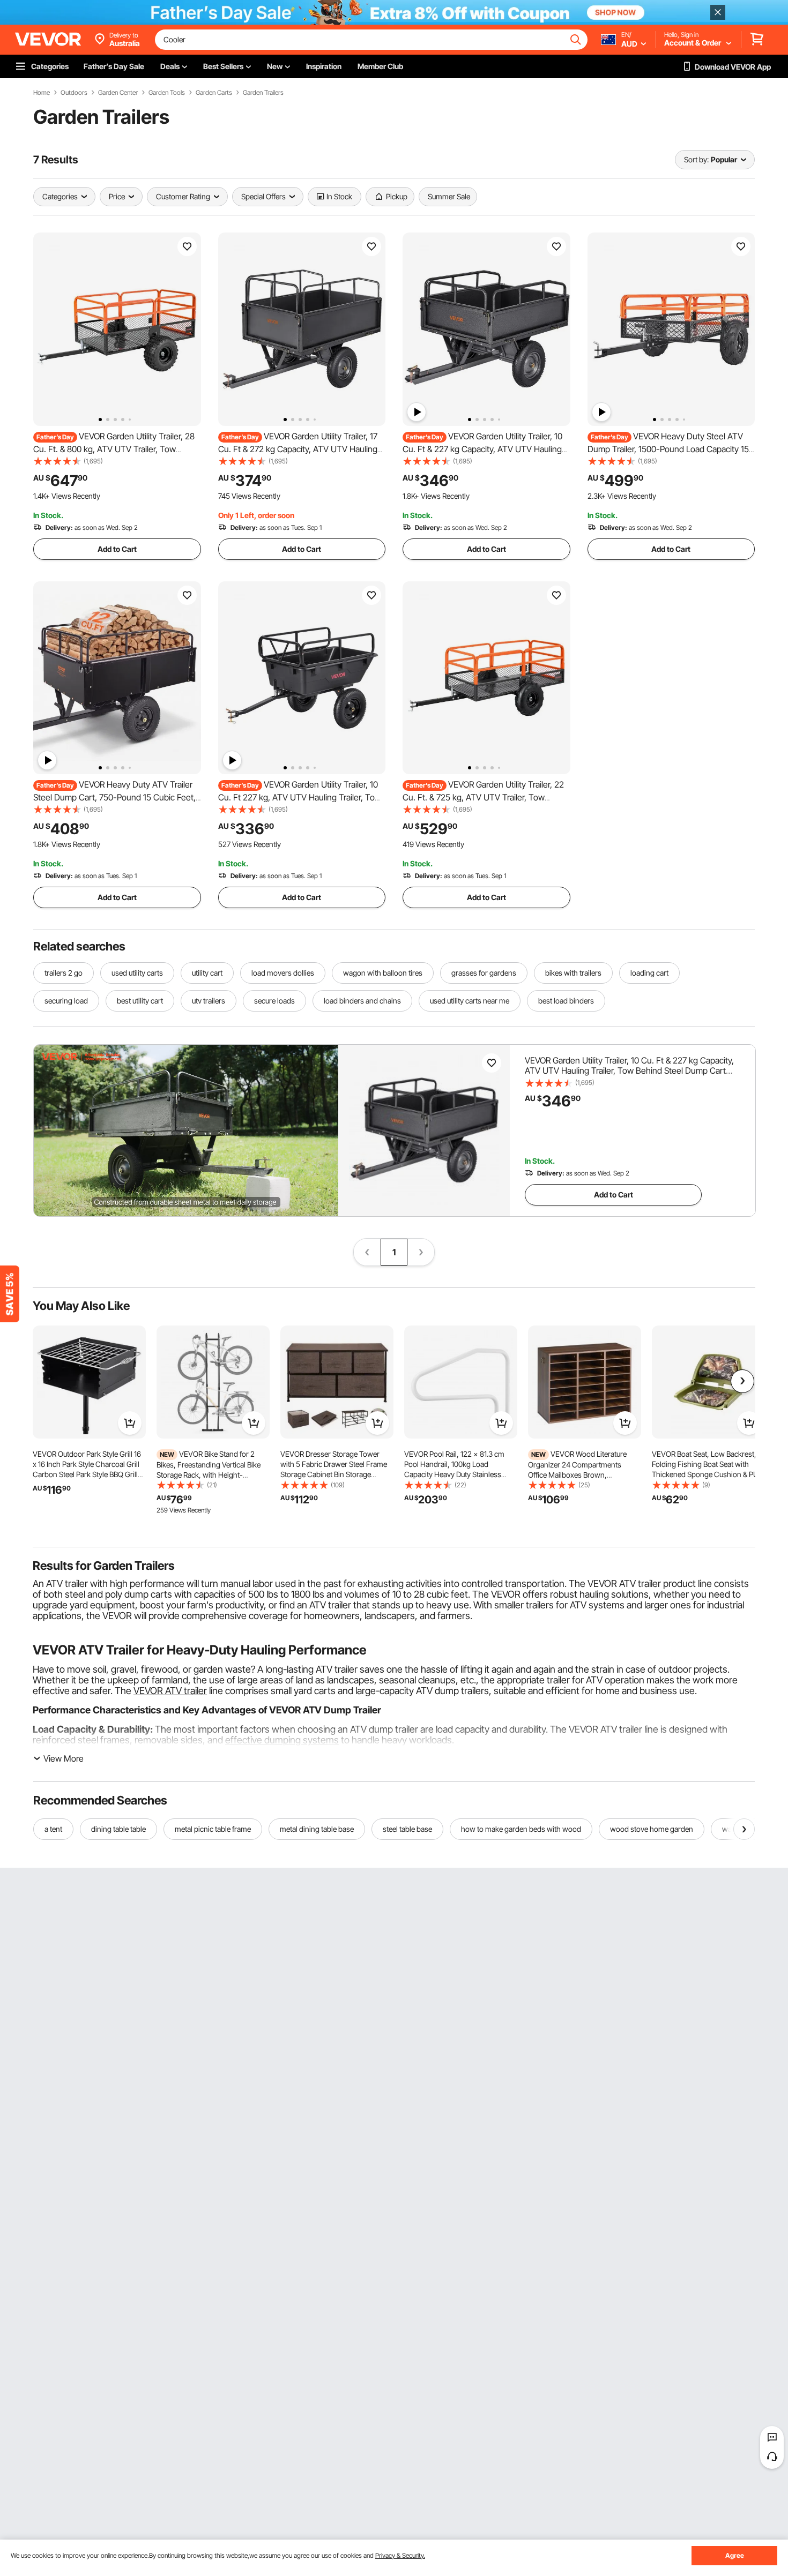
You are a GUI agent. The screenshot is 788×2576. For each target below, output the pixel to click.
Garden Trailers (263, 93)
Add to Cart (117, 549)
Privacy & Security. (400, 2555)
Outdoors (74, 93)
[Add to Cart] (130, 1423)
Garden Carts (214, 93)
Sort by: (696, 159)
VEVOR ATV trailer (170, 1691)
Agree (735, 2555)
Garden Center (118, 93)
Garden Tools (167, 93)
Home (42, 93)
